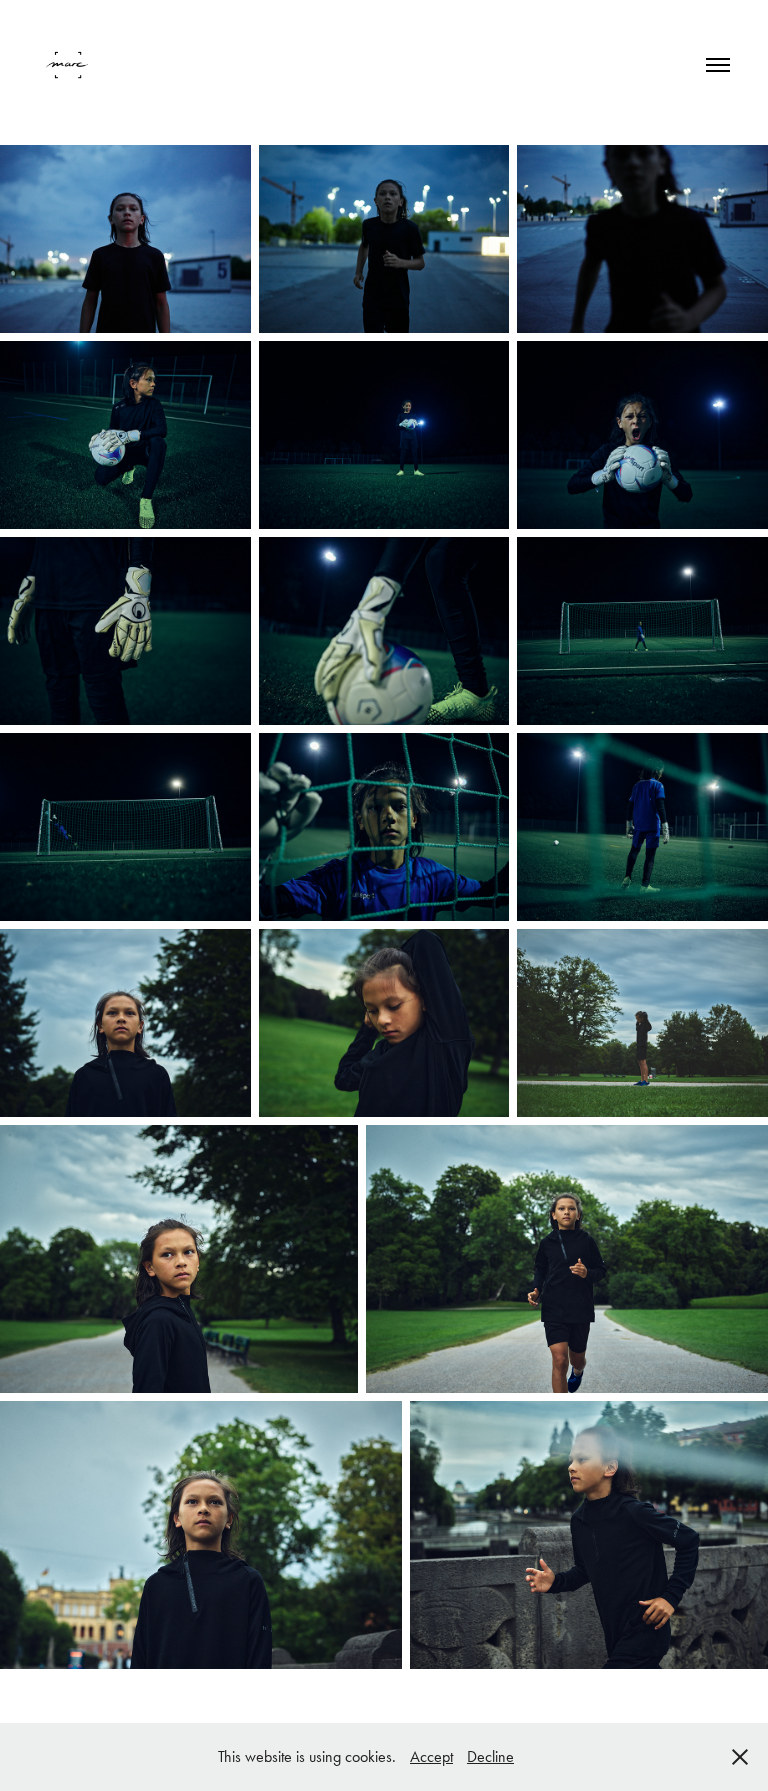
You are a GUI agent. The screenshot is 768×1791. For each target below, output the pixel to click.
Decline (490, 1756)
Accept (431, 1756)
